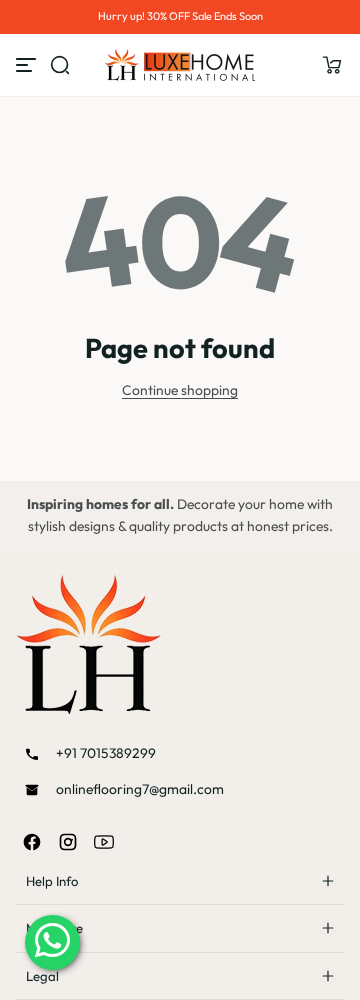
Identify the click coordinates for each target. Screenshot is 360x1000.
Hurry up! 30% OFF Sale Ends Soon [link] (180, 16)
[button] (332, 65)
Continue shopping (180, 390)
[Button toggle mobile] (28, 65)
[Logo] (180, 65)
